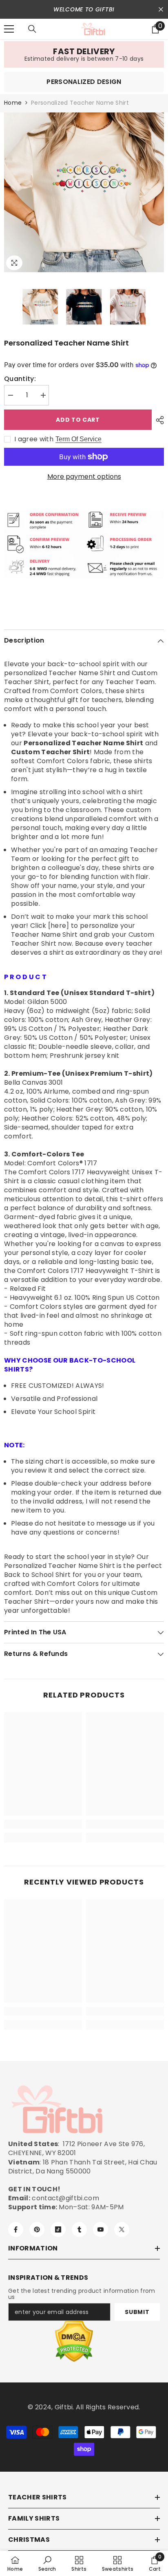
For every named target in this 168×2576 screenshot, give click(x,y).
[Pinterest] (37, 2229)
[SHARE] (158, 420)
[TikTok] (58, 2229)
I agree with (34, 439)
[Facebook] (16, 2229)
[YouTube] (101, 2229)
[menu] (9, 29)
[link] (84, 54)
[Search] (32, 29)
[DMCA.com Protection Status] (74, 2342)
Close (161, 10)
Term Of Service (78, 439)
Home (13, 103)
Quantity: (20, 379)
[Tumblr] (79, 2229)
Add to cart (77, 420)
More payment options (84, 477)
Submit (137, 2312)
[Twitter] (122, 2229)
